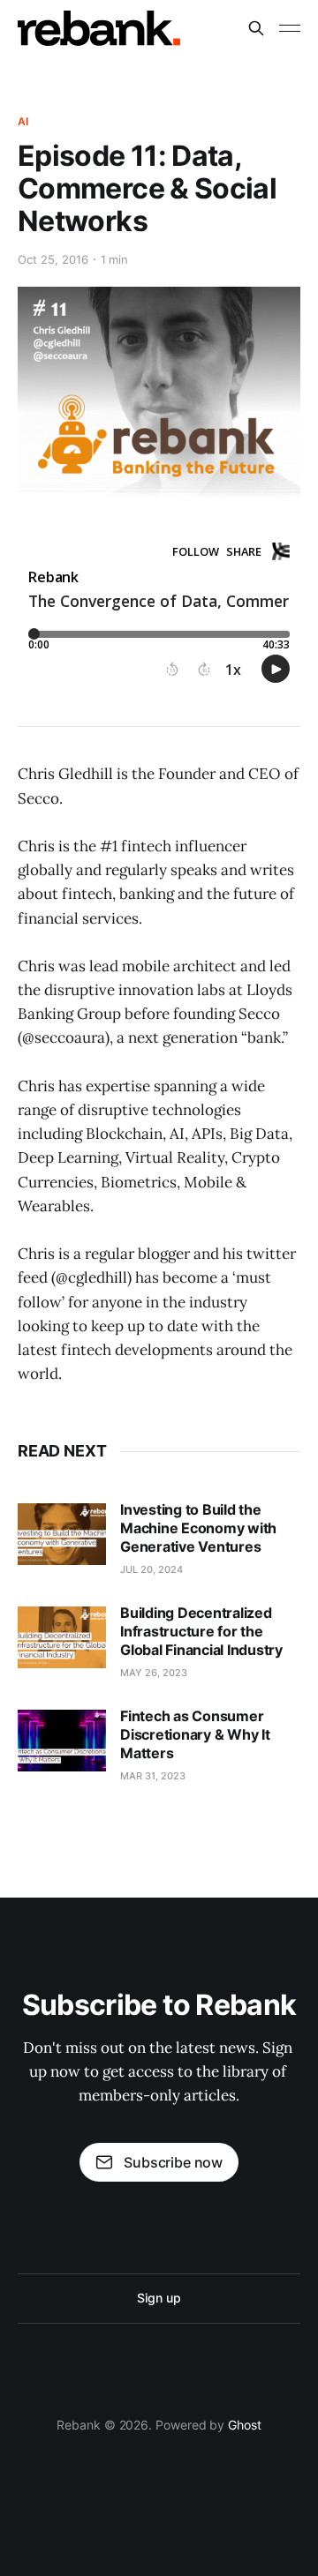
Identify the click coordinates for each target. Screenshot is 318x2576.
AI (23, 121)
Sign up (159, 2298)
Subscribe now (173, 2162)
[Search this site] (256, 28)
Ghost (245, 2425)
